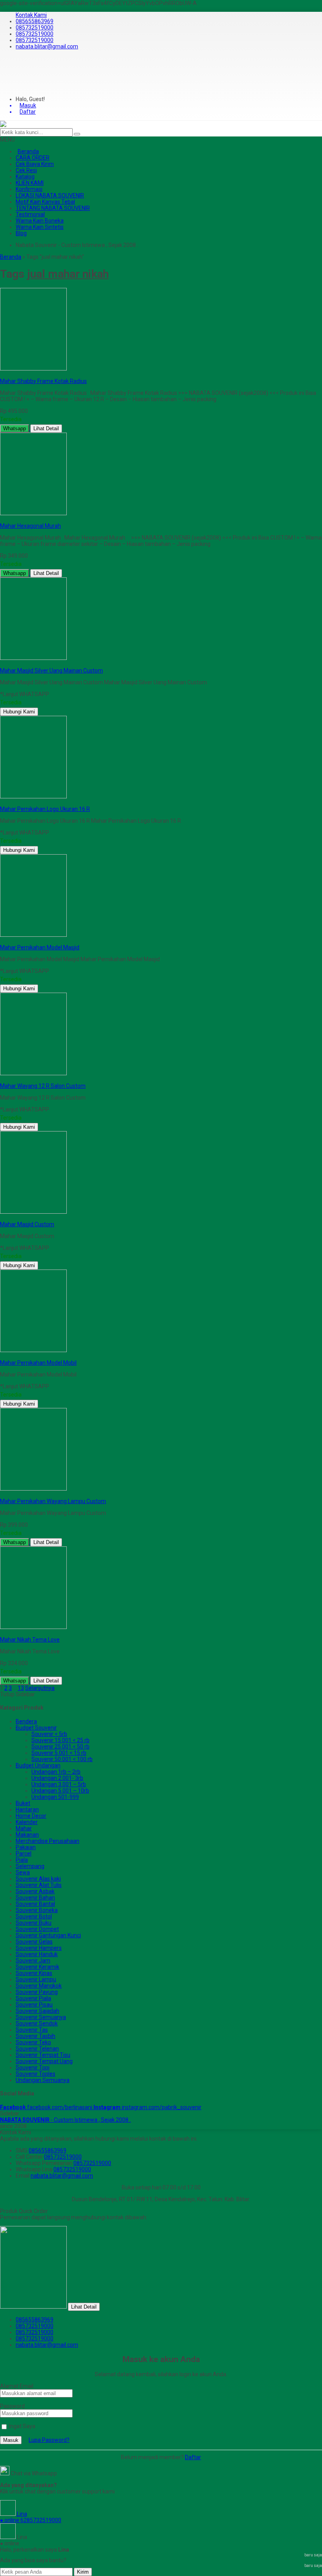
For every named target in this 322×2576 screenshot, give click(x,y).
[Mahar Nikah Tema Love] (33, 1627)
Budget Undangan (38, 1765)
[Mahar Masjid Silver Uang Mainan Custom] (33, 658)
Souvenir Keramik (38, 1967)
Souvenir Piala (33, 1998)
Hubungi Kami (19, 712)
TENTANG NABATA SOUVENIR (53, 208)
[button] (77, 134)
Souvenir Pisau (34, 2005)
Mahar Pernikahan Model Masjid (40, 947)
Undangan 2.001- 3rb (57, 1778)
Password (12, 2406)
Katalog (25, 177)
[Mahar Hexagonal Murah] (33, 513)
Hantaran (27, 1809)
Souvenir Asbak (35, 1891)
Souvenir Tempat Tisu (43, 2055)
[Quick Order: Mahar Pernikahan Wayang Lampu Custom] (1, 1495)
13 (21, 1688)
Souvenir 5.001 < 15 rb (59, 1753)
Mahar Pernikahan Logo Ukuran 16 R (45, 809)
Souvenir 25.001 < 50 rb (60, 1747)
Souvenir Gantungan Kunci (48, 1935)
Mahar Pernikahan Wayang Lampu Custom (53, 1501)
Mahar (24, 1828)
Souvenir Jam (33, 1961)
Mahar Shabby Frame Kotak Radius (43, 381)
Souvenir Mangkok (39, 1986)
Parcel (24, 1854)
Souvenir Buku (34, 1923)
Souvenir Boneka (37, 1910)
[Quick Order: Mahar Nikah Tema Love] (1, 1633)
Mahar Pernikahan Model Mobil (38, 1363)
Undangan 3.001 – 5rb (59, 1784)
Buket (23, 1803)
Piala (22, 1860)
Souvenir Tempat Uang (44, 2061)
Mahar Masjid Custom (27, 1224)
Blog (21, 233)
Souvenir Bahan (35, 1898)
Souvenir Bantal (35, 1904)
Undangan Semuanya (43, 2080)
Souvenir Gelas (34, 1942)
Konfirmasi (29, 189)
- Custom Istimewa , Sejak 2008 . (65, 2120)
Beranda (28, 151)
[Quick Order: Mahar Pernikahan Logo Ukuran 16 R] (1, 803)
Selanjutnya (40, 1688)
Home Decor (31, 1816)
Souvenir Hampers (39, 1948)
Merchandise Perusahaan (48, 1841)
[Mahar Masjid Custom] (33, 1212)
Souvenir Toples (36, 2074)
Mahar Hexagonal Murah (30, 526)
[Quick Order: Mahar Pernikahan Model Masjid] (1, 941)
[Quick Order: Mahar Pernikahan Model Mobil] (1, 1356)
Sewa (23, 1872)
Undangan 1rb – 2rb (56, 1772)
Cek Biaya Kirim (35, 164)
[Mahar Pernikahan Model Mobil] (33, 1350)
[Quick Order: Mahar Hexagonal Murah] (1, 520)
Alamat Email (17, 2386)
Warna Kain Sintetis (40, 227)
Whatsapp (15, 428)
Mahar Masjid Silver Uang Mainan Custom (51, 671)
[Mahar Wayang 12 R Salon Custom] (33, 1073)
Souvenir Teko (33, 2042)
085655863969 (35, 21)
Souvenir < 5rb (49, 1734)
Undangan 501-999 (55, 1797)
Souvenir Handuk (37, 1954)
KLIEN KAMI (30, 183)
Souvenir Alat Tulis (39, 1885)
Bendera (26, 1721)
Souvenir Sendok (37, 2023)
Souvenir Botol (34, 1916)
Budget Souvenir (36, 1728)
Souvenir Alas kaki (38, 1879)
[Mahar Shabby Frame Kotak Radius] (33, 369)
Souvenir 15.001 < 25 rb (60, 1740)
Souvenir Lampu (36, 1979)
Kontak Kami (31, 15)
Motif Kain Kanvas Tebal (45, 202)
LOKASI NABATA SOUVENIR (50, 195)
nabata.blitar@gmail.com (47, 46)
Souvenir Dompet (37, 1929)
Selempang (30, 1866)
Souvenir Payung (37, 1992)
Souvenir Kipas (34, 1973)
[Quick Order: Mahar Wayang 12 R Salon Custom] (1, 1080)
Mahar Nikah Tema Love (30, 1640)
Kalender (27, 1822)
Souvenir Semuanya (41, 2017)
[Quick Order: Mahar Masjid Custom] (1, 1218)
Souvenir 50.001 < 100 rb (62, 1759)
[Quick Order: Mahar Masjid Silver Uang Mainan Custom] (1, 664)
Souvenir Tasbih (36, 2036)
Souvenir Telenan (37, 2049)
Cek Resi (26, 170)
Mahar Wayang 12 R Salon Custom (43, 1086)
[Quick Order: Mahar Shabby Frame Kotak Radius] (1, 375)
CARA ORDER (33, 158)
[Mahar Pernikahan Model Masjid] (33, 935)
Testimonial (30, 214)
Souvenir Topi (33, 2067)
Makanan (27, 1835)
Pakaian (26, 1847)
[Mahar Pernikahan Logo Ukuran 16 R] (33, 796)
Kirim (83, 2572)
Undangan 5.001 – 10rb (60, 1791)
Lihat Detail (46, 428)
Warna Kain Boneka (40, 221)
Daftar (193, 2457)
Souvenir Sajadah (38, 2011)
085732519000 (35, 28)
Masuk (11, 2440)
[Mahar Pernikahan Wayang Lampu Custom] (33, 1489)
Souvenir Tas (32, 2030)
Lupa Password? (49, 2440)
